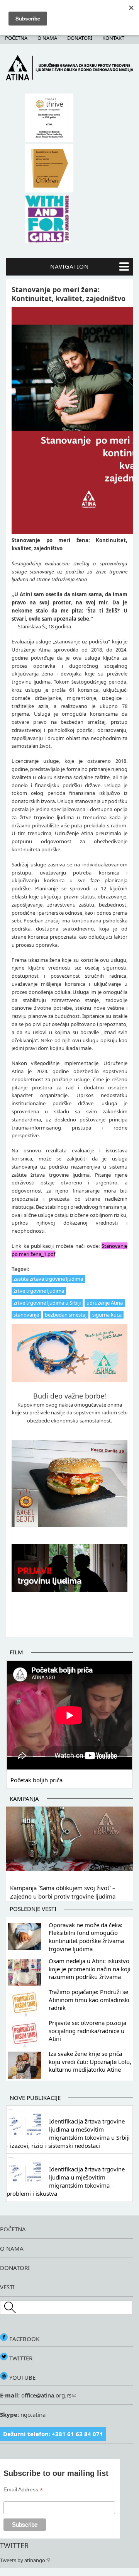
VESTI (7, 2287)
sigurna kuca (107, 1315)
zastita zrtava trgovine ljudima (48, 1279)
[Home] (69, 78)
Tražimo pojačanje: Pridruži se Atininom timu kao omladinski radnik (89, 2000)
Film (16, 1652)
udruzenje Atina (105, 1303)
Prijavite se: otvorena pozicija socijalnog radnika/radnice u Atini (87, 2031)
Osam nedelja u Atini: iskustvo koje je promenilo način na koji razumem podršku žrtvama (90, 1969)
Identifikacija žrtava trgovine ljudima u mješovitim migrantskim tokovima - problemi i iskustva (66, 2181)
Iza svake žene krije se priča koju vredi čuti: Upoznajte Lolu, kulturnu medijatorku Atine (90, 2062)
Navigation (69, 266)
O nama (47, 38)
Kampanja (24, 1798)
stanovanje (26, 1315)
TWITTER (20, 2358)
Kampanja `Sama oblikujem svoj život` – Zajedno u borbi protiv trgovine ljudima (63, 1892)
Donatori (80, 38)
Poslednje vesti (33, 1909)
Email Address (23, 2490)
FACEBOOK (24, 2339)
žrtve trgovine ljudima (39, 1291)
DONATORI (15, 2268)
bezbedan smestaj (66, 1315)
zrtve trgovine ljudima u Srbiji (47, 1303)
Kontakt (113, 38)
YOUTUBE (22, 2377)
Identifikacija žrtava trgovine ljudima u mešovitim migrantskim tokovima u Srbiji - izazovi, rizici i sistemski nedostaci (68, 2133)
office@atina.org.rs (46, 2395)
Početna (16, 38)
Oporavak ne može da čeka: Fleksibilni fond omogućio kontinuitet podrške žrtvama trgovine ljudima (86, 1937)
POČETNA (13, 2229)
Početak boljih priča (36, 1780)
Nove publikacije (35, 2098)
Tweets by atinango (23, 2560)
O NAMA (12, 2248)
